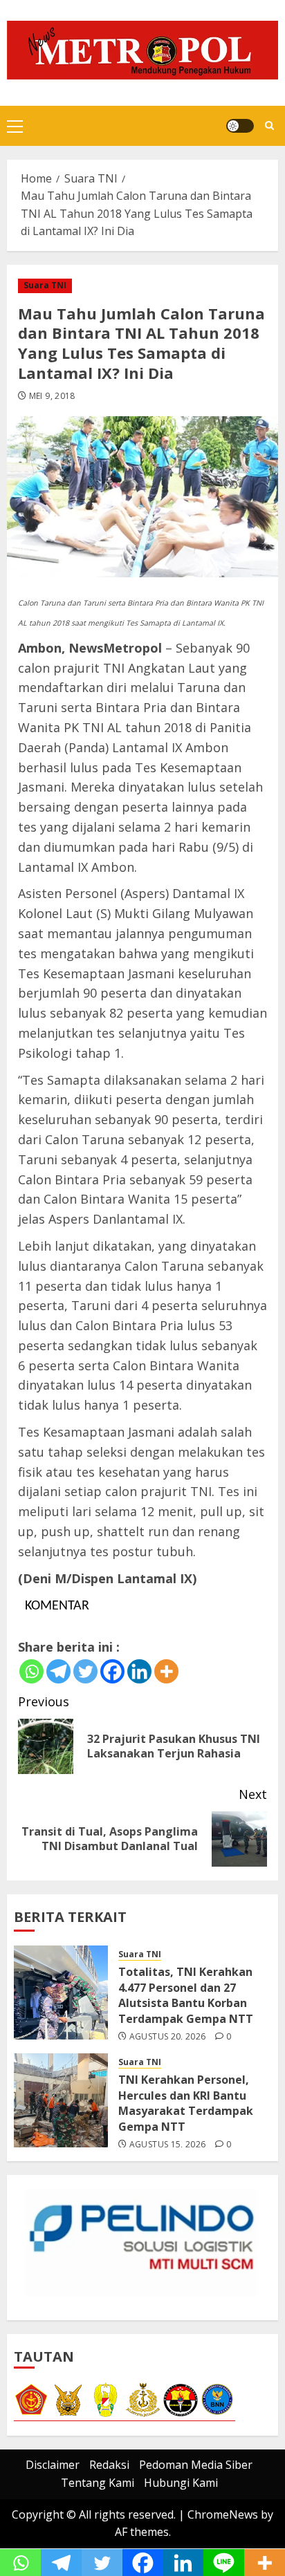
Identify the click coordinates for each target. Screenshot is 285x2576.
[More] (166, 1671)
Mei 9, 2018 (52, 396)
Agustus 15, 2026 (168, 2145)
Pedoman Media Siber (196, 2465)
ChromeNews (223, 2514)
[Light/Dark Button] (240, 126)
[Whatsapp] (31, 1671)
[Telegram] (58, 1671)
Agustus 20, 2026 (168, 2037)
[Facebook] (112, 1671)
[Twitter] (85, 1671)
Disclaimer (53, 2465)
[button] (15, 126)
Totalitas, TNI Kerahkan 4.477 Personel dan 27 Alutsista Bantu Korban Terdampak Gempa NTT (186, 1995)
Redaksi (109, 2465)
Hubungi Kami (181, 2483)
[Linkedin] (139, 1671)
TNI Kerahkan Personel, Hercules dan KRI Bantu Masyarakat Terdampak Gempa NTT (186, 2103)
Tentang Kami (98, 2483)
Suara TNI (45, 285)
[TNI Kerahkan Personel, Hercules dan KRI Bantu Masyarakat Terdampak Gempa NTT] (61, 2100)
